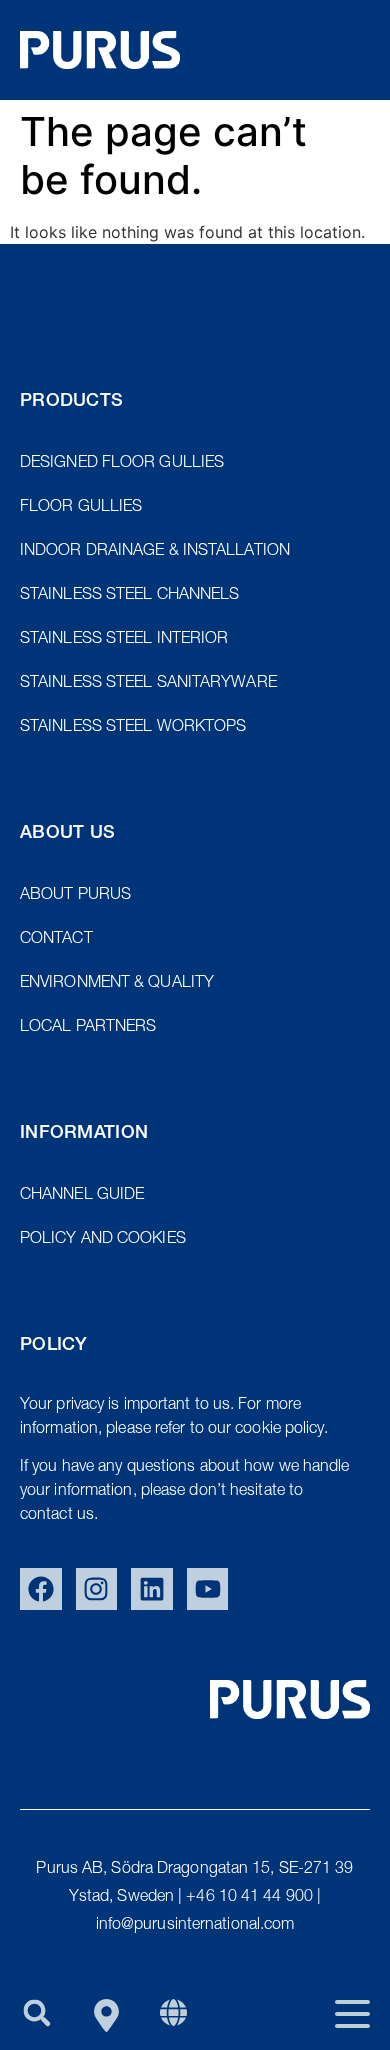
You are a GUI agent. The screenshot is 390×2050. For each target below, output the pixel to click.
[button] (36, 2012)
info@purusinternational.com (195, 1926)
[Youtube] (208, 1589)
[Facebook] (41, 1589)
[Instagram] (97, 1589)
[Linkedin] (152, 1589)
